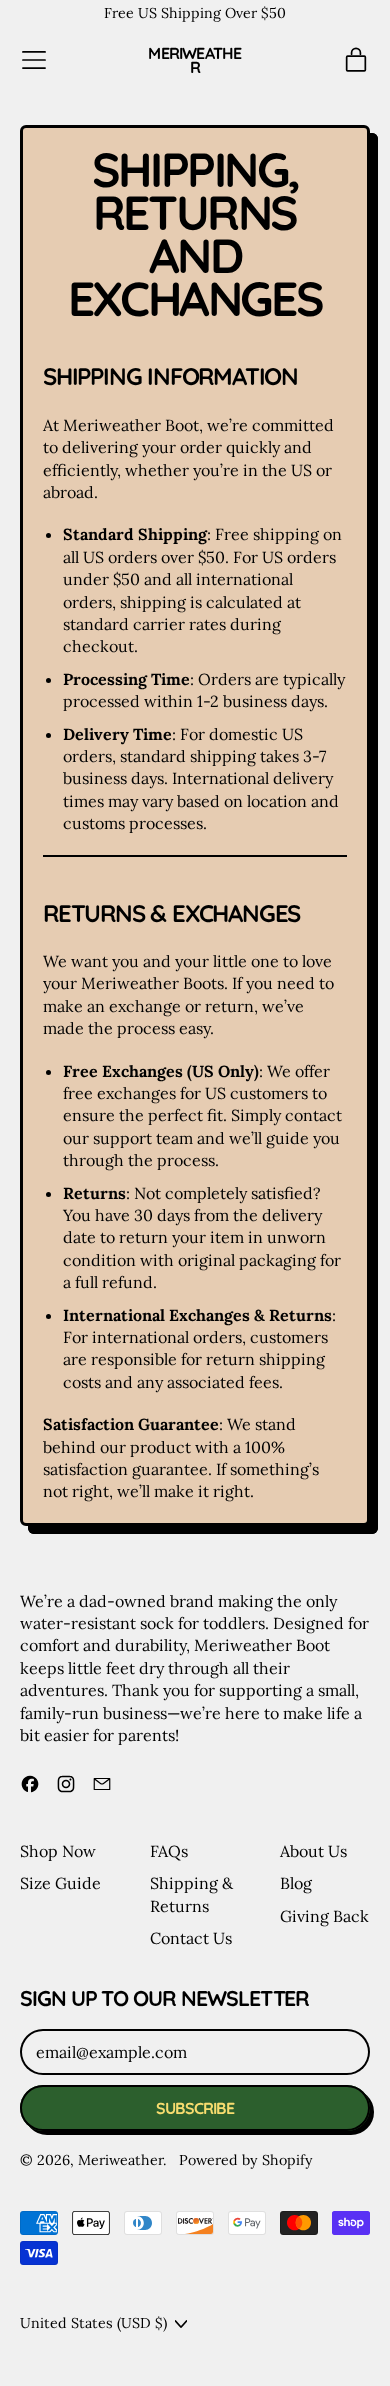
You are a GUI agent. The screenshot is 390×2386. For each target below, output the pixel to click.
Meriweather (194, 60)
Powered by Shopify (246, 2160)
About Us (313, 1851)
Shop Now (58, 1851)
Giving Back (324, 1916)
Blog (296, 1883)
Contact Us (191, 1938)
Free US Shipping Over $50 (195, 13)
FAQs (169, 1851)
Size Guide (60, 1883)
